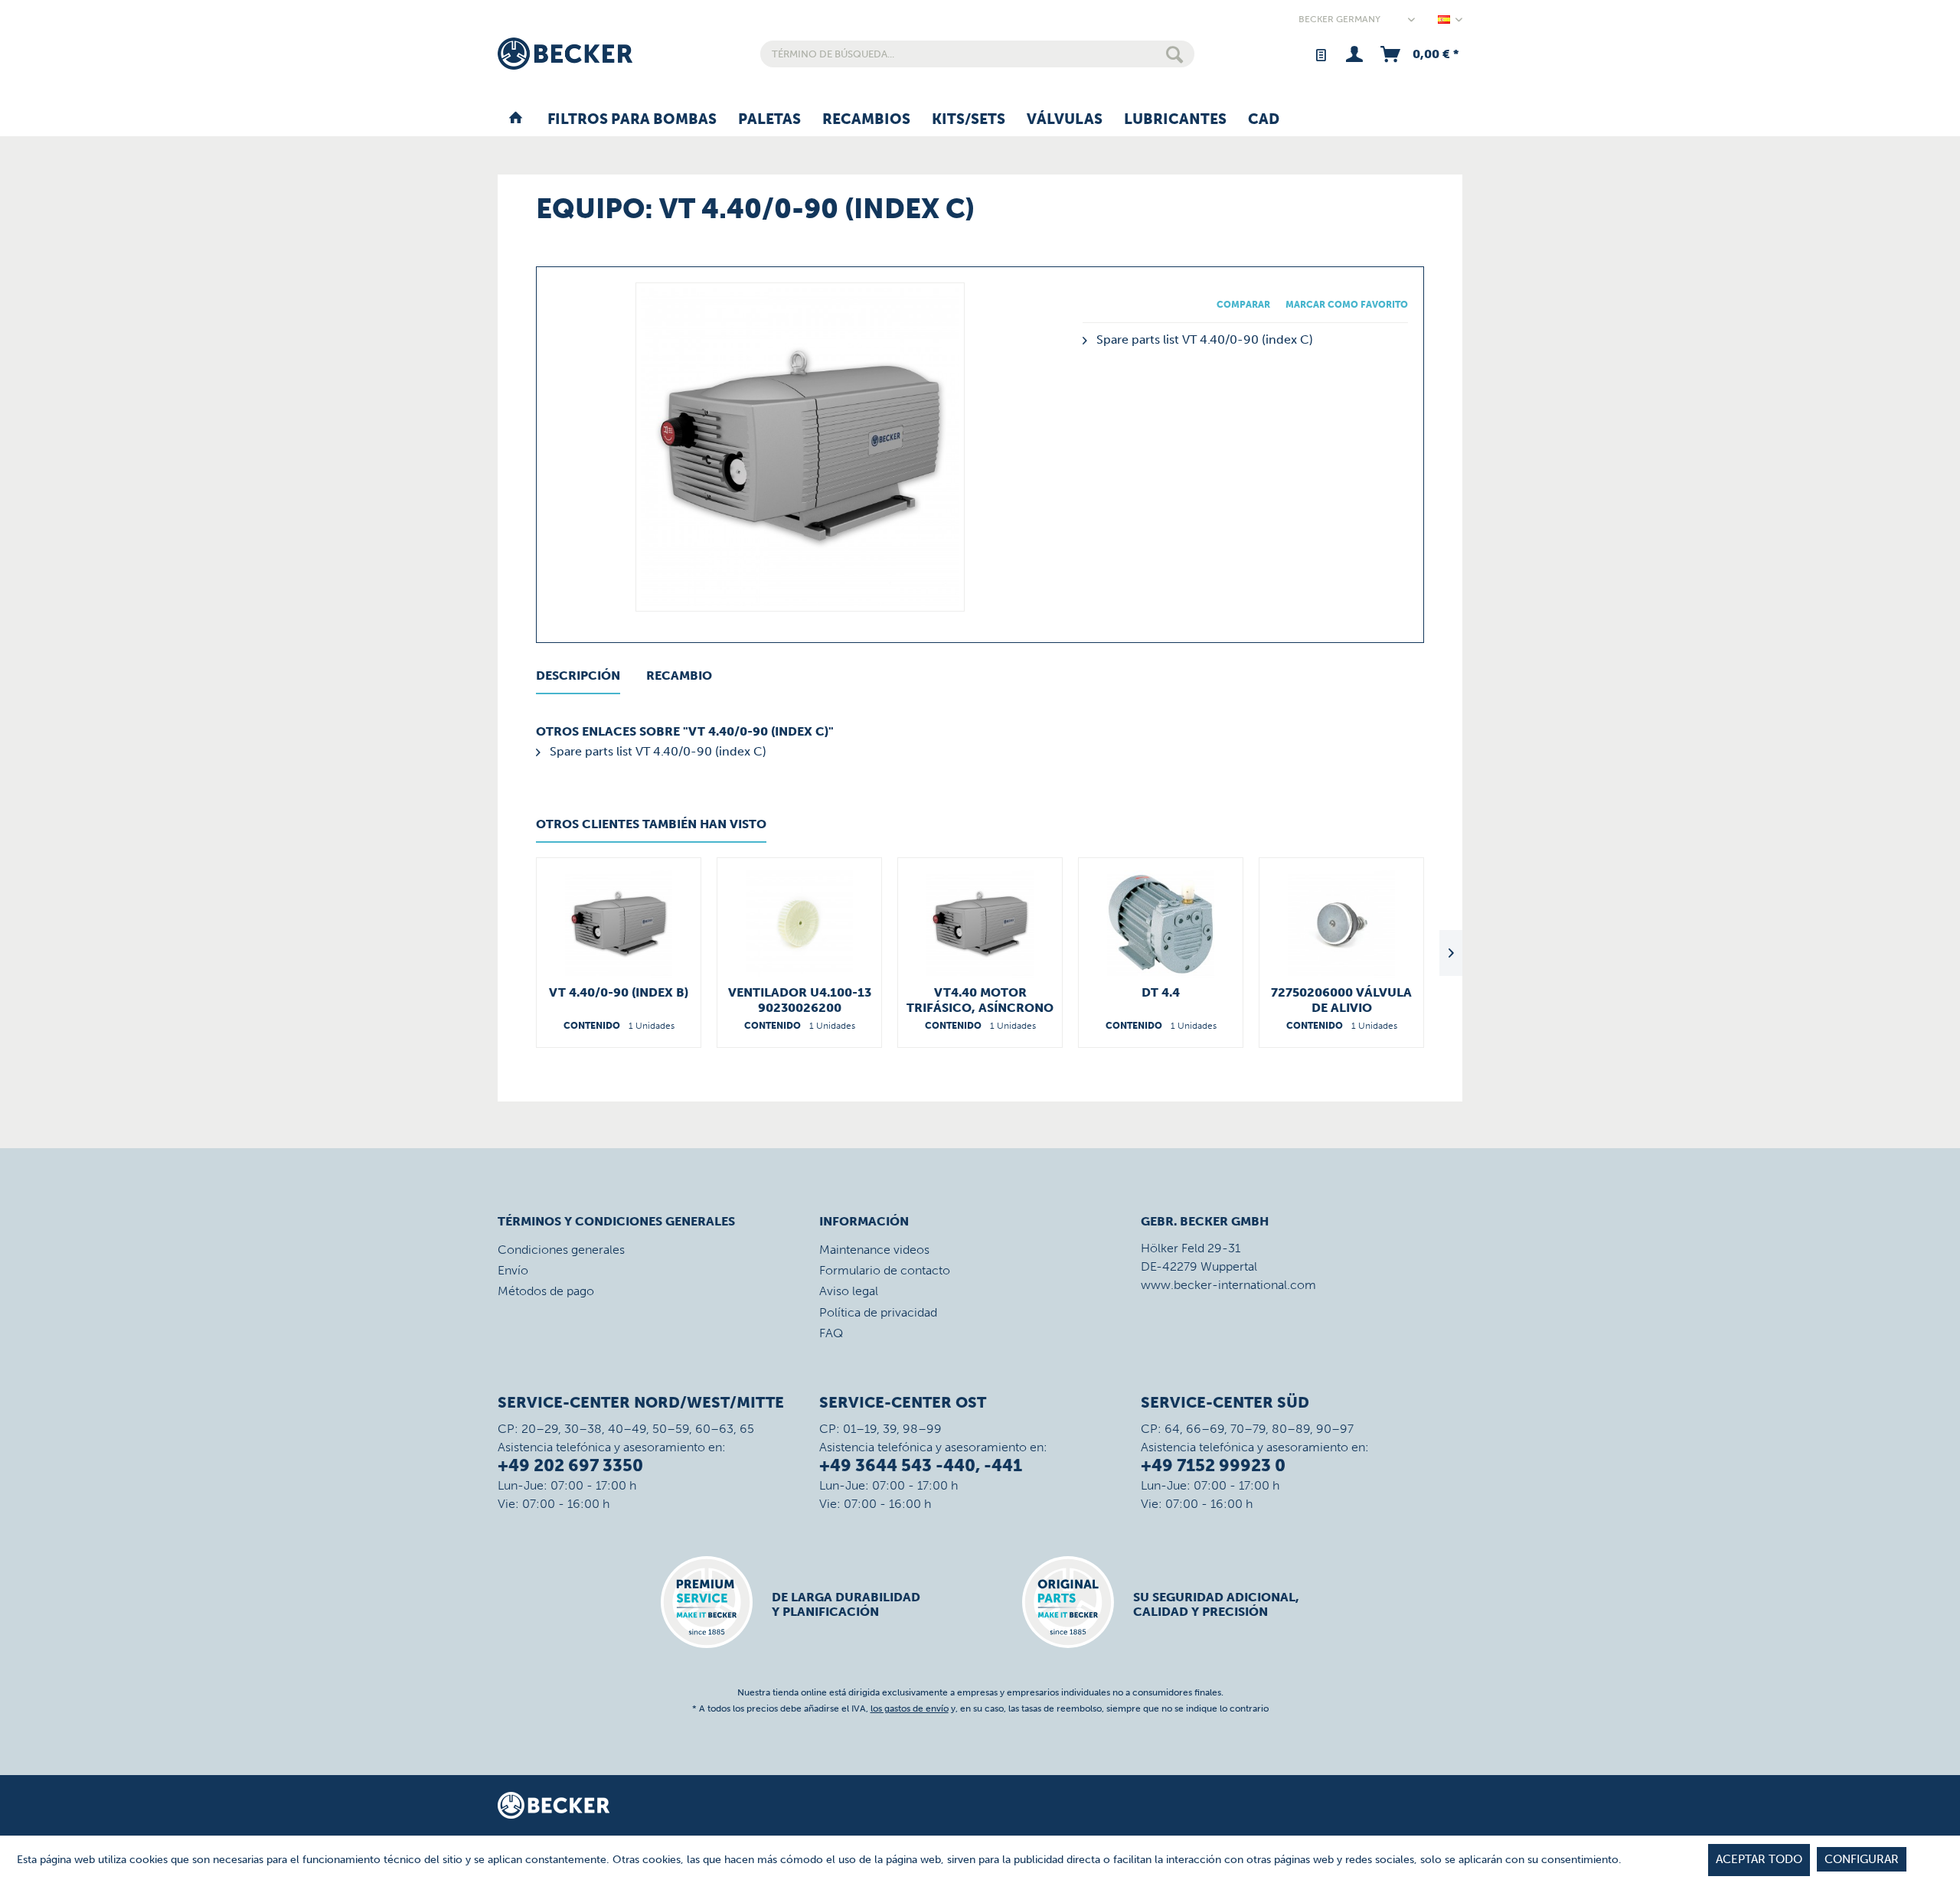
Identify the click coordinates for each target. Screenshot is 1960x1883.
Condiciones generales (561, 1250)
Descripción (578, 676)
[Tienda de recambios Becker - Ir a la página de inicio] (565, 54)
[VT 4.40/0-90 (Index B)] (619, 924)
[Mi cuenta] (1354, 54)
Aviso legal (849, 1291)
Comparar (1243, 305)
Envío (513, 1270)
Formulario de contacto (885, 1270)
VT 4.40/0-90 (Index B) (619, 992)
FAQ (831, 1333)
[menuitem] (977, 54)
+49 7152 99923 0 (1213, 1465)
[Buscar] (1174, 54)
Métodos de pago (546, 1291)
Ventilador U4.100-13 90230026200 (800, 1000)
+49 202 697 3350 (570, 1465)
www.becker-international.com (1228, 1285)
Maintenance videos (874, 1250)
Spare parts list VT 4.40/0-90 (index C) (1203, 339)
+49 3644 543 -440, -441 (921, 1465)
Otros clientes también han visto (651, 824)
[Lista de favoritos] (1320, 54)
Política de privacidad (878, 1312)
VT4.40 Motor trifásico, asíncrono (980, 1000)
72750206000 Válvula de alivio (1341, 1000)
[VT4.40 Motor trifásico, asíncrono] (980, 924)
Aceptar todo (1759, 1859)
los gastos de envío (910, 1708)
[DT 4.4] (1161, 924)
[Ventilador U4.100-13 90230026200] (799, 924)
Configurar (1862, 1859)
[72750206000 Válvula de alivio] (1341, 924)
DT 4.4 (1161, 992)
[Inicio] (516, 120)
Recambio (679, 676)
